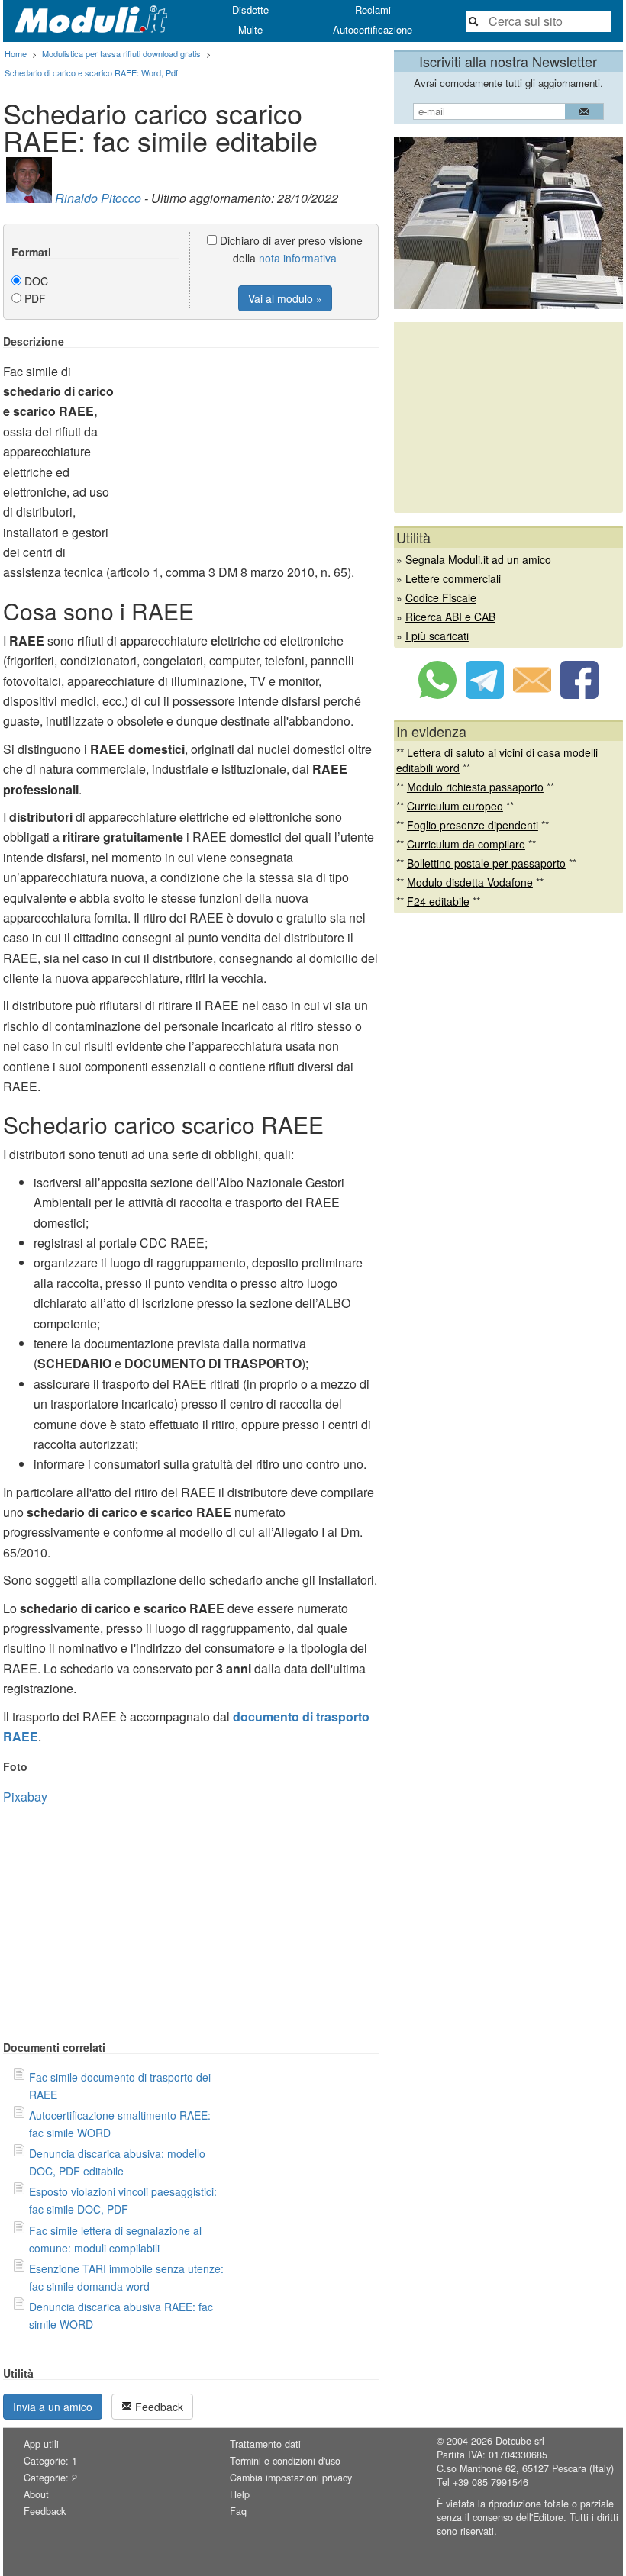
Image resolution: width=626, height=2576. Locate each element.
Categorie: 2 (50, 2478)
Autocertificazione (373, 29)
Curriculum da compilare (466, 844)
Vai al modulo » (285, 298)
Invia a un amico (53, 2407)
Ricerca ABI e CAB (450, 617)
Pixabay (25, 1797)
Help (240, 2494)
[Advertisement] (250, 442)
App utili (41, 2444)
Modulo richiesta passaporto (475, 787)
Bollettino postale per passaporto (486, 863)
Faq (238, 2511)
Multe (250, 29)
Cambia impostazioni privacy (291, 2478)
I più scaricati (437, 636)
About (36, 2494)
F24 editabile (438, 901)
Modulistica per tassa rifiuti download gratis (121, 53)
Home (16, 53)
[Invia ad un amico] (532, 694)
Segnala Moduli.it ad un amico (478, 559)
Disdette (250, 10)
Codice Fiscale (441, 597)
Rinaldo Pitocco (98, 198)
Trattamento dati (265, 2444)
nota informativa (298, 258)
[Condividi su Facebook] (579, 694)
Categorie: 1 (50, 2461)
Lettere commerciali (453, 578)
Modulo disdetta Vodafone (470, 882)
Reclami (373, 10)
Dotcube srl (520, 2441)
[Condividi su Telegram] (485, 694)
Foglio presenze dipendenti (473, 825)
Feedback (158, 2407)
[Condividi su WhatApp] (437, 694)
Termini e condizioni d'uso (285, 2461)
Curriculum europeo (455, 806)
